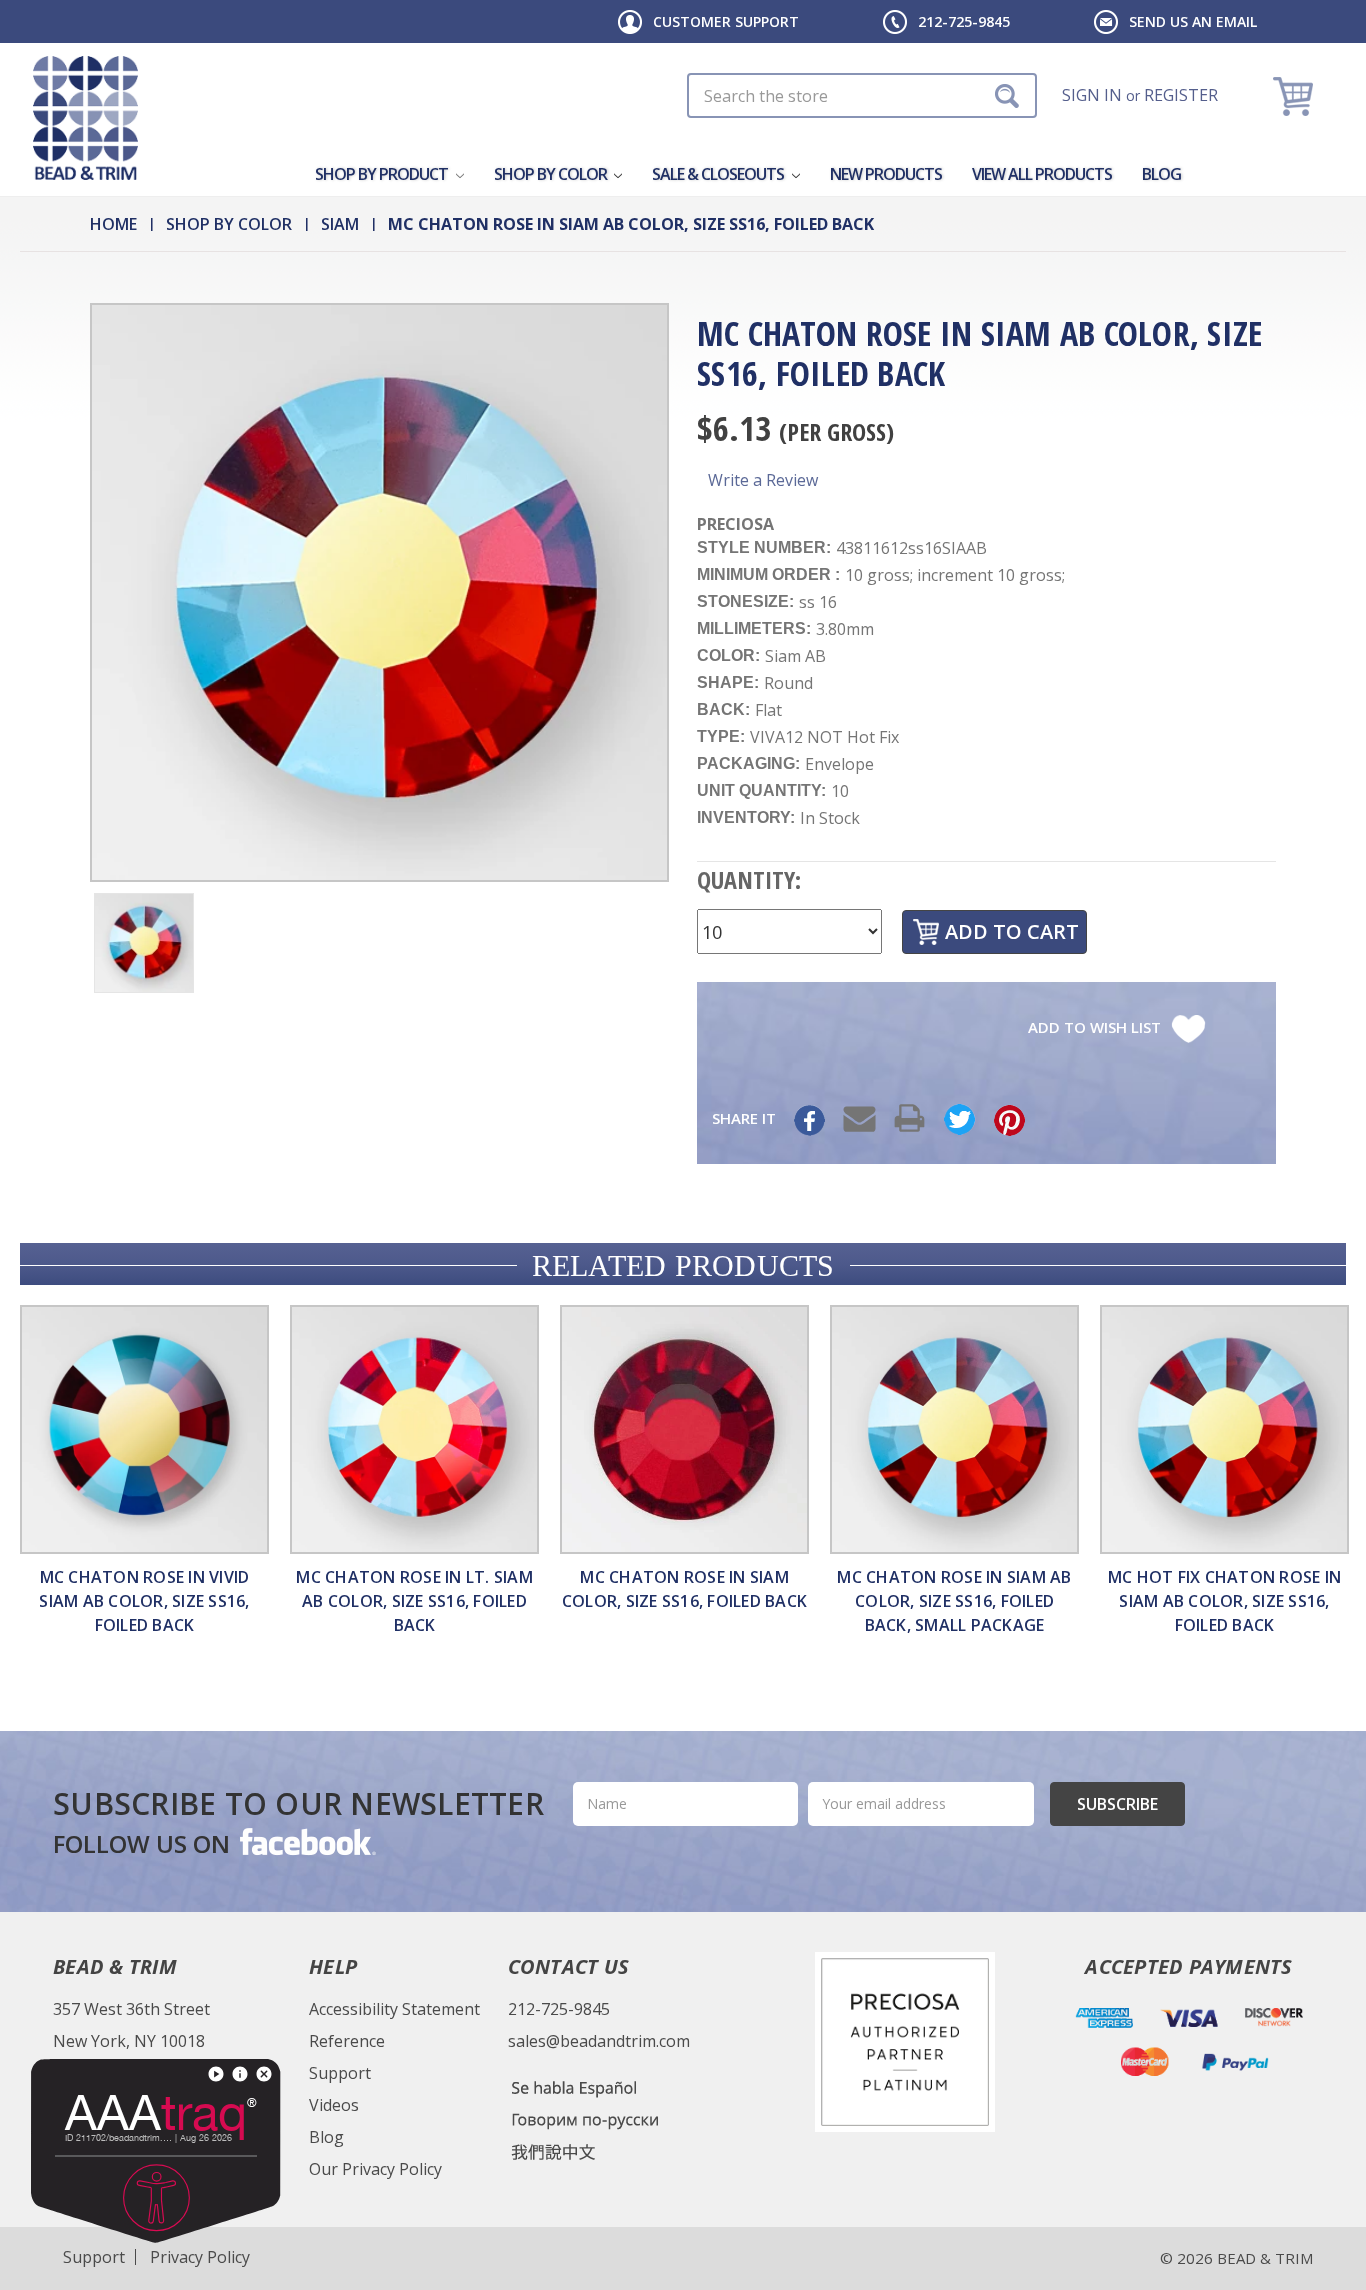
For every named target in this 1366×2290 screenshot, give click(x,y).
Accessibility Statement (394, 2009)
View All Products (1042, 174)
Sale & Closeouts (719, 174)
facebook (306, 1841)
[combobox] (862, 95)
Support (340, 2073)
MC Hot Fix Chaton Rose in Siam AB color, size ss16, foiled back (1224, 1601)
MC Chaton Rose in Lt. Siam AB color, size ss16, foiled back (414, 1601)
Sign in (1092, 95)
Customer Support (726, 21)
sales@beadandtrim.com (599, 2041)
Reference (347, 2041)
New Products (886, 174)
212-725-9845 (964, 21)
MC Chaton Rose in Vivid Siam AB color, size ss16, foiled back (144, 1601)
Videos (334, 2105)
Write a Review (763, 480)
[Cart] (1295, 95)
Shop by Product (383, 174)
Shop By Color (552, 174)
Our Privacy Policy (375, 2169)
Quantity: (749, 879)
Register (1181, 95)
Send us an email (1193, 21)
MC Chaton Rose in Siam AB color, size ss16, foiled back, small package (954, 1601)
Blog (1161, 174)
